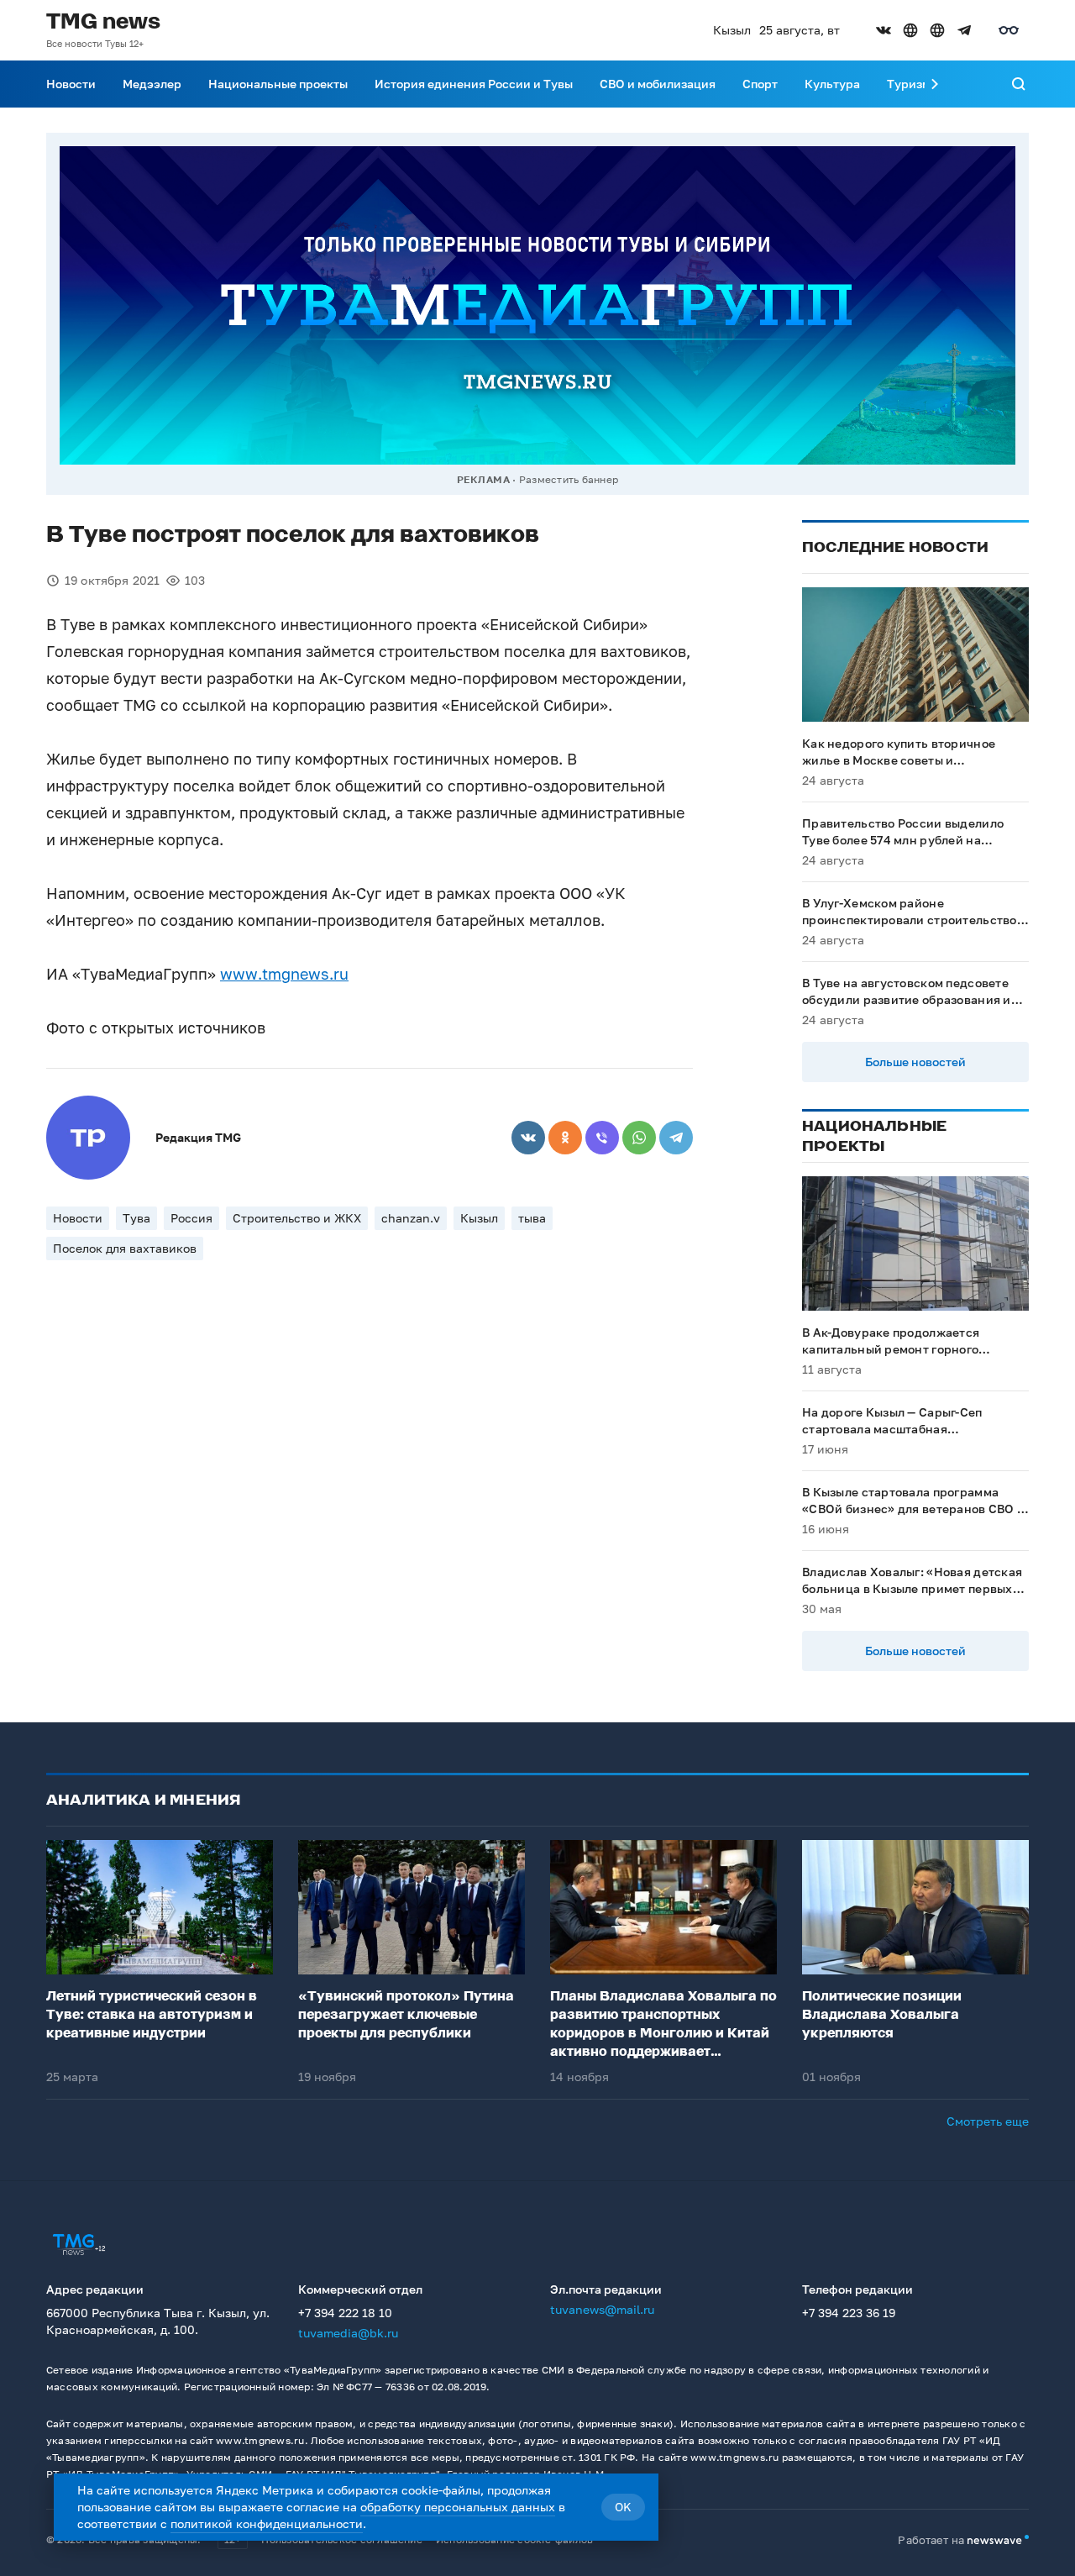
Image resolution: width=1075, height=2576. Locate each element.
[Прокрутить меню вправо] (935, 84)
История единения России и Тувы (474, 84)
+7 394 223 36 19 (849, 2313)
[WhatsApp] (639, 1138)
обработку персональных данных (458, 2507)
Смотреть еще (988, 2121)
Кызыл (479, 1218)
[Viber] (602, 1138)
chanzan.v (411, 1218)
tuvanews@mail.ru (602, 2309)
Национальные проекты (278, 84)
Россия (191, 1218)
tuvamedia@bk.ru (348, 2333)
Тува (136, 1218)
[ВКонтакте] (528, 1138)
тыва (532, 1218)
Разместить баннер (569, 479)
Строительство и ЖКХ (297, 1218)
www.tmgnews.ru (284, 974)
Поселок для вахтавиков (125, 1248)
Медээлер (152, 84)
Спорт (760, 84)
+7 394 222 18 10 (345, 2313)
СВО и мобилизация (658, 84)
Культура (832, 84)
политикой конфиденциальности (267, 2523)
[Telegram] (676, 1138)
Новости (71, 84)
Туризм (909, 84)
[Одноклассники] (565, 1138)
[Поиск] (1019, 84)
